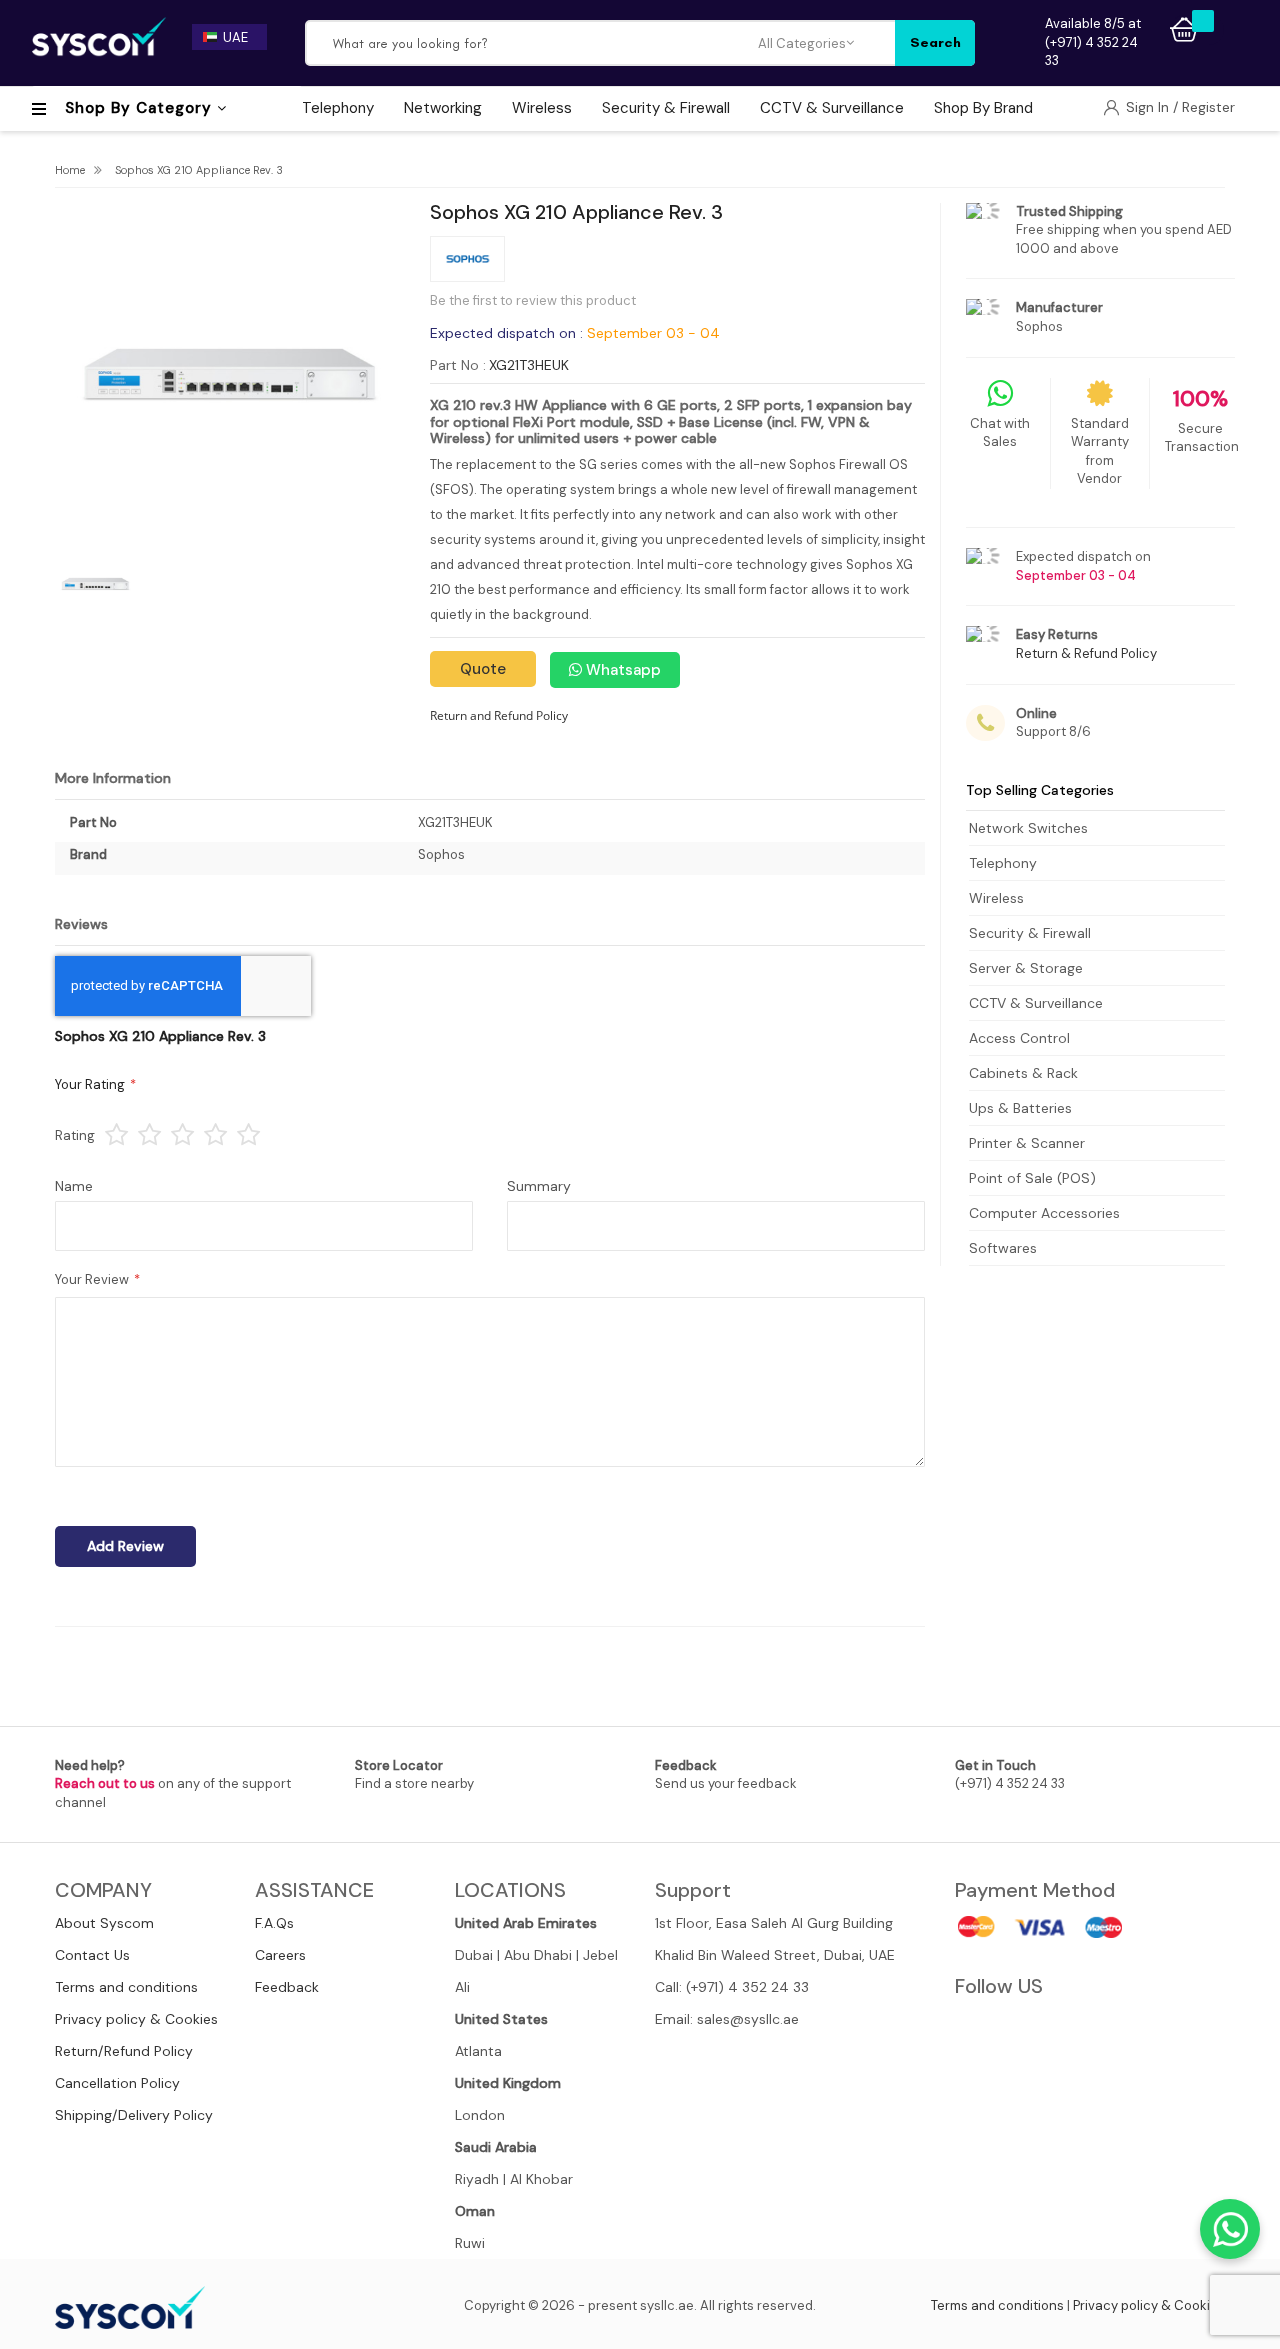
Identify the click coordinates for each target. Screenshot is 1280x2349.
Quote (483, 669)
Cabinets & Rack (1023, 1073)
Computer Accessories (1044, 1213)
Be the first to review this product (533, 300)
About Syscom (104, 1923)
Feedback (287, 1987)
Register (1208, 107)
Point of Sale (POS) (1032, 1178)
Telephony (1003, 863)
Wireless (996, 898)
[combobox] (533, 43)
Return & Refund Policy (1086, 653)
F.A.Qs (274, 1923)
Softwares (1003, 1248)
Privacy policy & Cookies (136, 2019)
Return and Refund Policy (499, 715)
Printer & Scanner (1027, 1143)
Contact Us (92, 1955)
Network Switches (1028, 828)
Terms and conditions (126, 1987)
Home (70, 170)
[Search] (935, 43)
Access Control (1019, 1038)
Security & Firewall (1030, 933)
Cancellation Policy (117, 2083)
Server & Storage (1026, 968)
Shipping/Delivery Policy (134, 2115)
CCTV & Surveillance (1036, 1003)
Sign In (1149, 107)
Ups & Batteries (1020, 1108)
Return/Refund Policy (124, 2051)
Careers (280, 1955)
